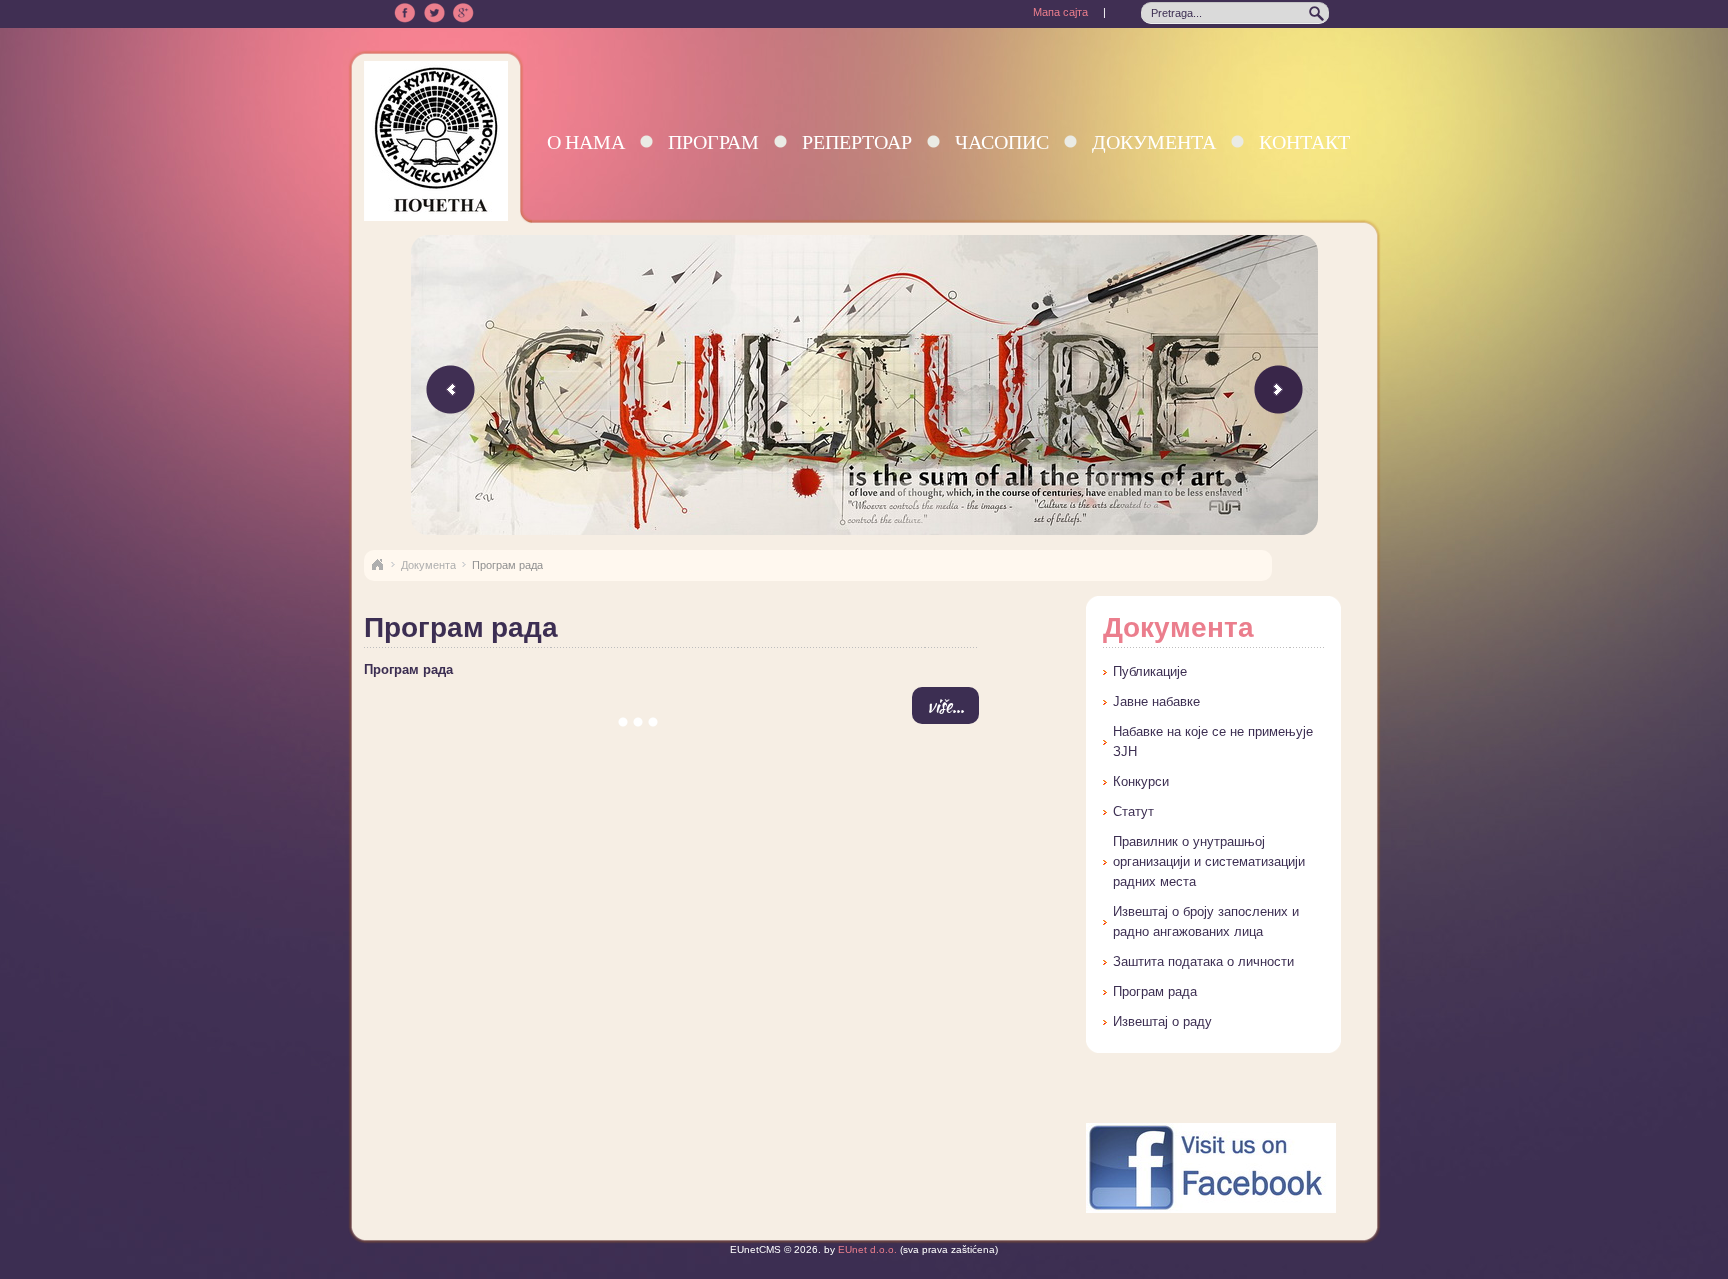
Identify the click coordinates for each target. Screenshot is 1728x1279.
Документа (1154, 141)
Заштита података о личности (1203, 961)
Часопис (1002, 141)
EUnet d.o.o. (866, 1249)
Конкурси (1141, 781)
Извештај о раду (1162, 1021)
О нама (586, 141)
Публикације (1150, 671)
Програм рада (408, 669)
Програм (713, 141)
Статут (1133, 811)
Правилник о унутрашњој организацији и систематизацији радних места (1209, 861)
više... (945, 705)
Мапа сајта (1060, 12)
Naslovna (377, 565)
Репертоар (857, 141)
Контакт (1304, 141)
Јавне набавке (1156, 701)
